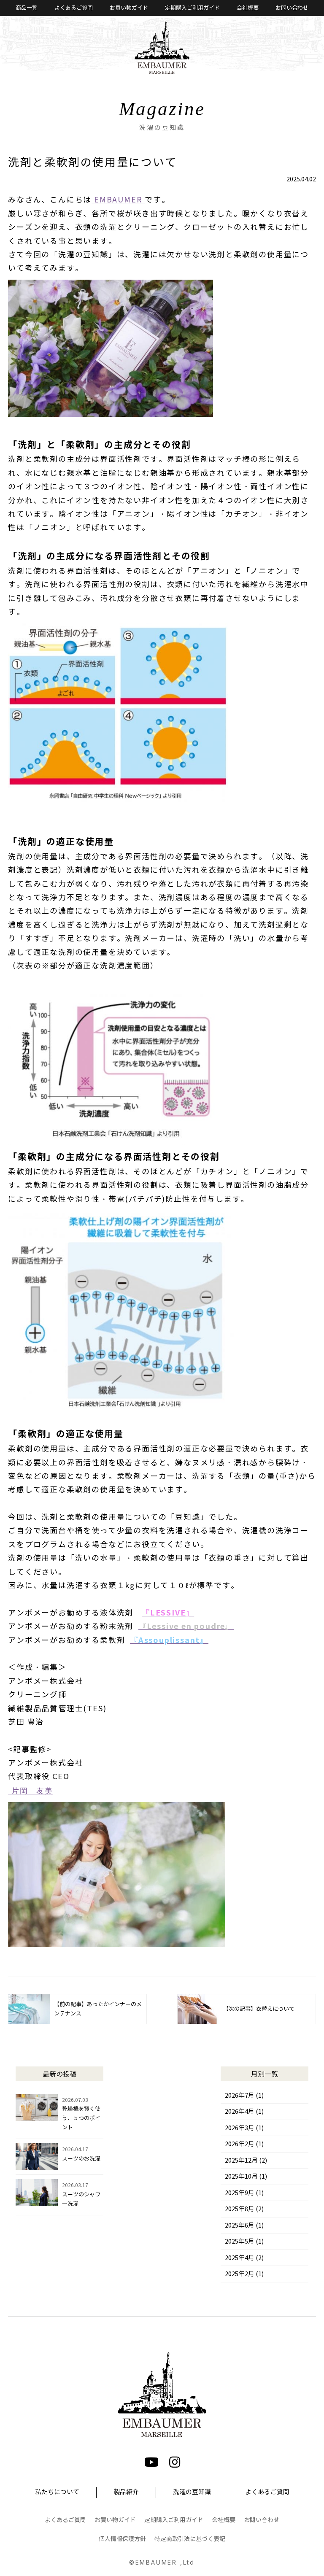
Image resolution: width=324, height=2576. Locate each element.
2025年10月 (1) (246, 2177)
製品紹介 (126, 2492)
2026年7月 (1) (244, 2096)
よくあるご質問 (74, 8)
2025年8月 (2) (244, 2209)
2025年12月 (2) (246, 2161)
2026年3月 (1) (244, 2128)
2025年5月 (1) (244, 2242)
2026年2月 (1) (244, 2144)
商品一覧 (27, 8)
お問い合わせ (292, 8)
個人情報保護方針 (122, 2539)
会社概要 (248, 8)
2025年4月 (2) (244, 2258)
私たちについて (57, 2492)
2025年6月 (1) (244, 2225)
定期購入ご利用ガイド (192, 8)
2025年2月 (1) (244, 2274)
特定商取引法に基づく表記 (190, 2539)
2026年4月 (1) (244, 2112)
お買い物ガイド (129, 8)
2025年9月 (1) (244, 2193)
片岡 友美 (31, 1791)
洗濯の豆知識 (192, 2492)
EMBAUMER (118, 200)
